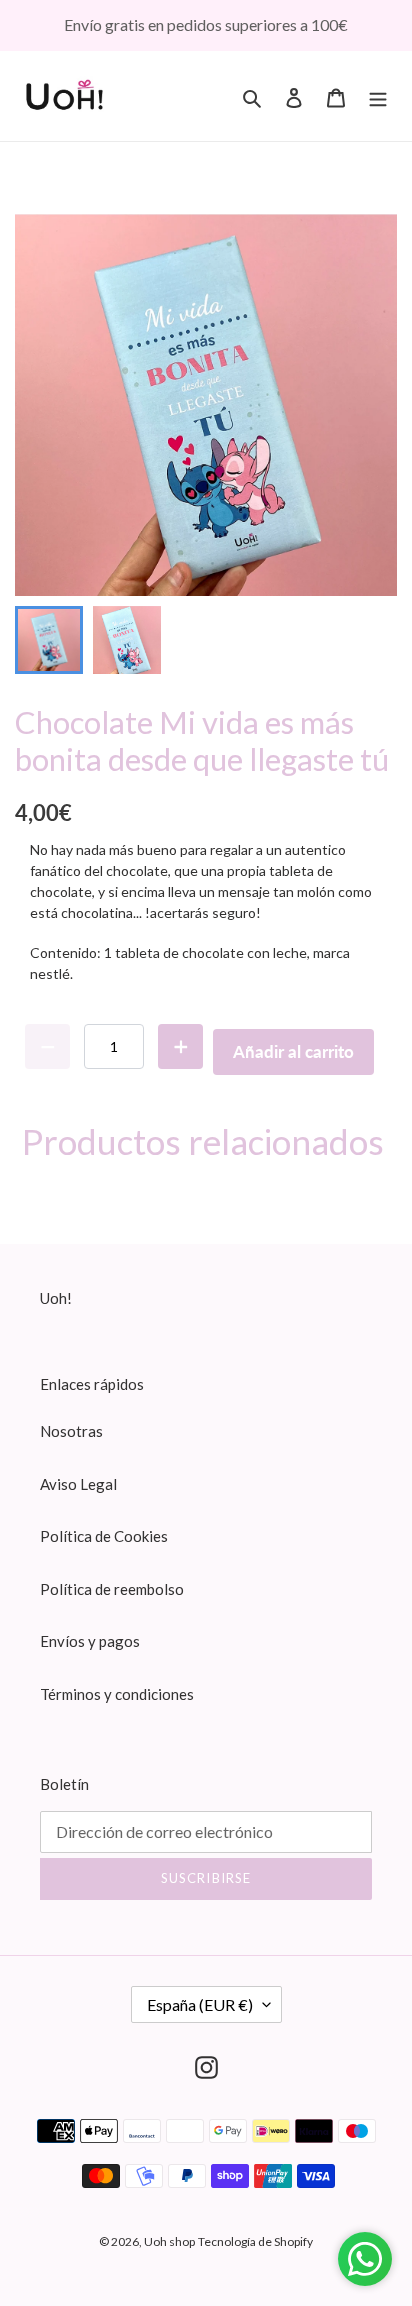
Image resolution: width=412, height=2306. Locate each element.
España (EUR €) (200, 2004)
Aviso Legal (78, 1484)
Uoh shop (169, 2241)
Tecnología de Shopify (255, 2241)
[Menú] (378, 95)
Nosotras (71, 1431)
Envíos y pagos (90, 1641)
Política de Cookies (104, 1536)
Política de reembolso (112, 1589)
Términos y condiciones (117, 1694)
